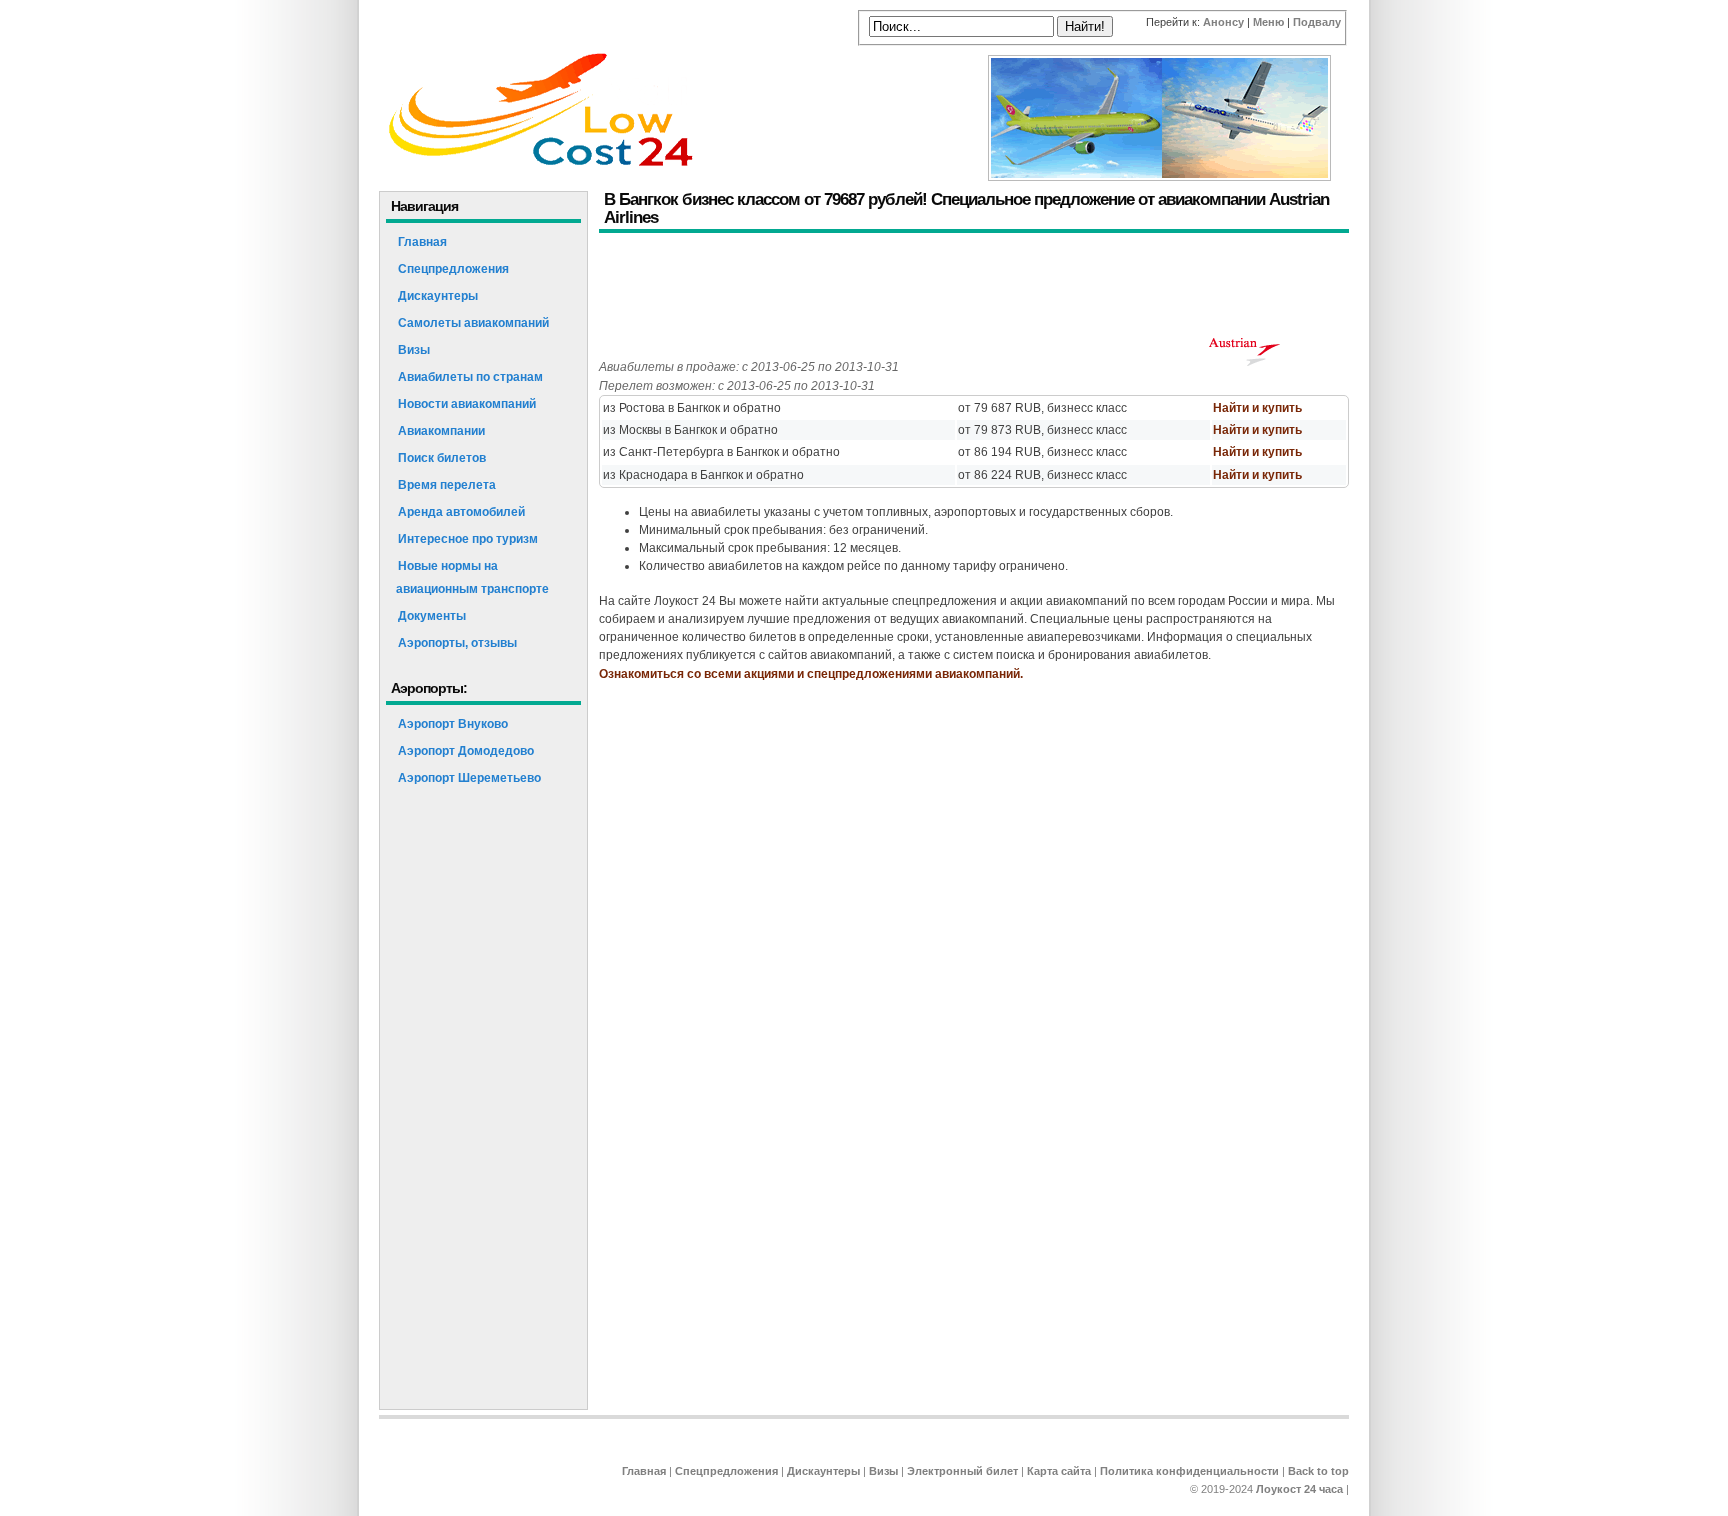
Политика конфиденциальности (1189, 1471)
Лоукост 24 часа (1299, 1489)
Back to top (1318, 1471)
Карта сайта (1059, 1471)
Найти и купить (1257, 408)
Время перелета (447, 485)
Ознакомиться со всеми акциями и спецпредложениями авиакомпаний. (811, 674)
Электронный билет (962, 1471)
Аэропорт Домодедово (466, 751)
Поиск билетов (442, 458)
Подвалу (1317, 22)
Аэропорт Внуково (453, 724)
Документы (432, 616)
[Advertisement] (963, 288)
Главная (422, 242)
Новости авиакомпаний (467, 404)
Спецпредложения (453, 269)
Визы (414, 350)
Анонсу (1223, 22)
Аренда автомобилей (461, 512)
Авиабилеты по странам (470, 377)
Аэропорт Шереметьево (469, 778)
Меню (1268, 22)
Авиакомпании (441, 431)
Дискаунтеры (438, 296)
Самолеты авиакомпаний (473, 323)
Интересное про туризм (468, 539)
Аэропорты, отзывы (457, 643)
